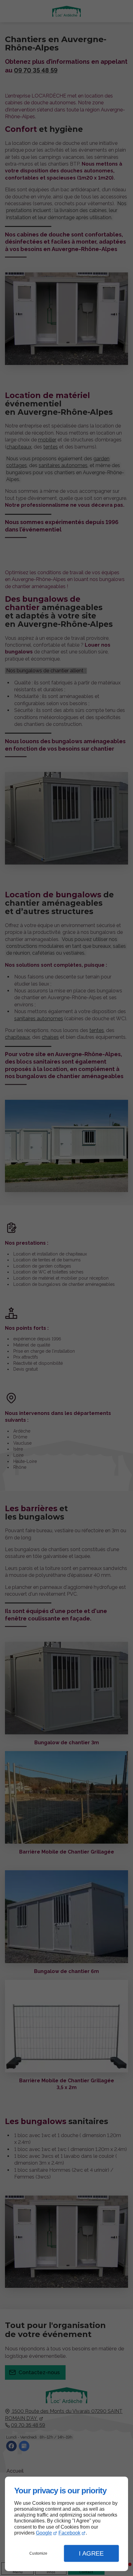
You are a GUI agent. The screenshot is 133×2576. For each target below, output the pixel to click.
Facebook (69, 2533)
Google (44, 2533)
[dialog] (66, 2524)
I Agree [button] (91, 2553)
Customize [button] (38, 2553)
